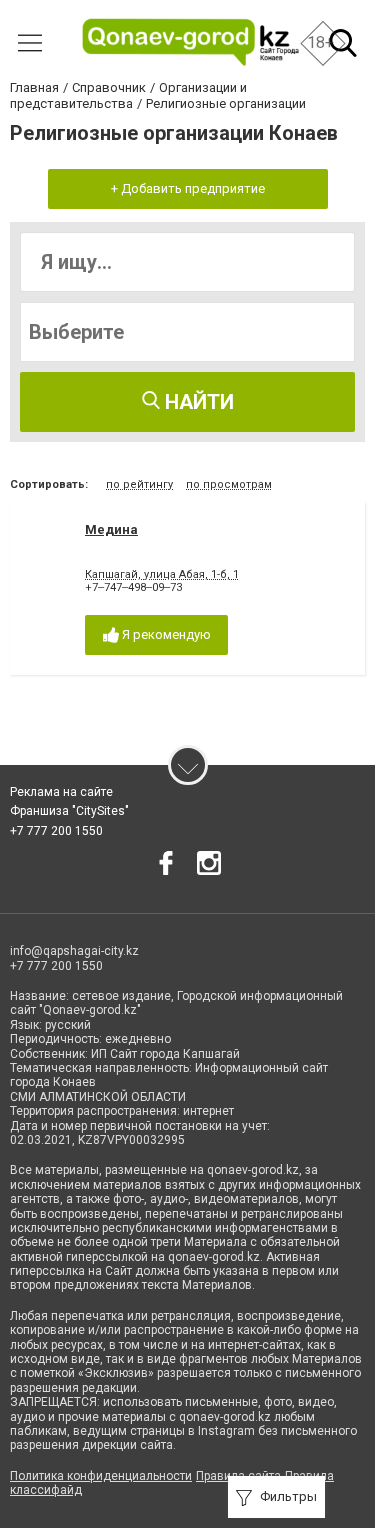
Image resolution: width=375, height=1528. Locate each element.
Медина (111, 529)
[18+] (191, 42)
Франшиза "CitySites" (69, 811)
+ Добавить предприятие (188, 188)
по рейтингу (139, 484)
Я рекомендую (165, 634)
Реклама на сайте (61, 792)
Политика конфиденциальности (101, 1476)
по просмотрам (229, 484)
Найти (197, 402)
